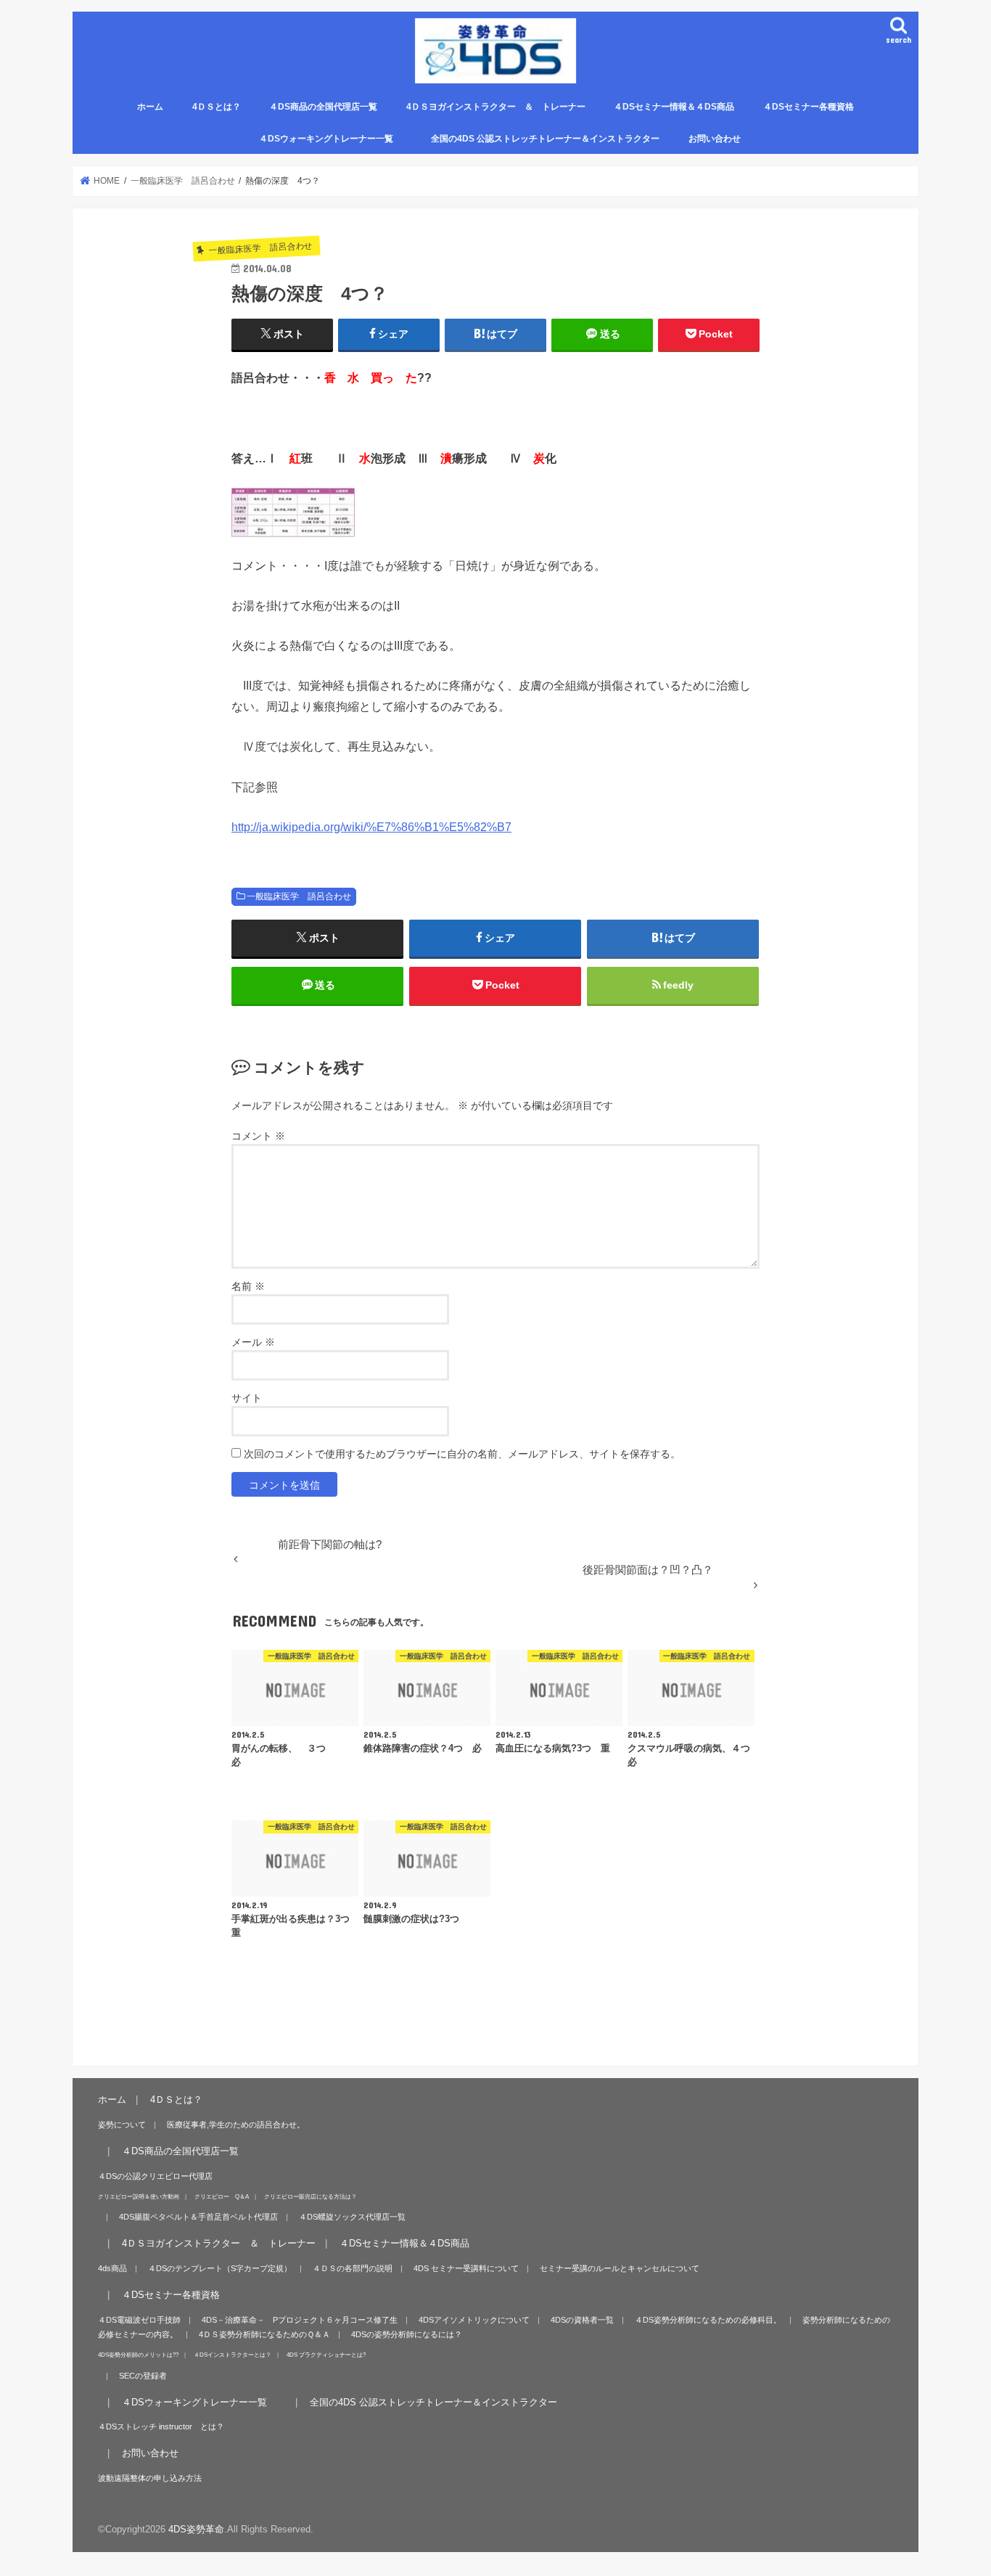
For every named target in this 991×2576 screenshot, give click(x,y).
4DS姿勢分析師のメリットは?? (138, 2355)
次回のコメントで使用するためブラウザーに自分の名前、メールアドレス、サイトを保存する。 (462, 1454)
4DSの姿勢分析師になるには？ (407, 2334)
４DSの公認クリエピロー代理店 (155, 2176)
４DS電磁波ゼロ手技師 (139, 2320)
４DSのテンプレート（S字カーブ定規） (220, 2268)
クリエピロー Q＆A (222, 2196)
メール (253, 1342)
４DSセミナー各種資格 (809, 107)
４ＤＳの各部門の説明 (353, 2268)
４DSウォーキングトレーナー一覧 (335, 139)
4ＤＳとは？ (217, 107)
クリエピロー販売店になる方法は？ (311, 2196)
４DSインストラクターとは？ (233, 2355)
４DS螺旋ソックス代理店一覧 (352, 2217)
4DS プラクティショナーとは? (326, 2355)
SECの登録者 (143, 2376)
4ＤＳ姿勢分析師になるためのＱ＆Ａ (264, 2334)
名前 (248, 1286)
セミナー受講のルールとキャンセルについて (620, 2268)
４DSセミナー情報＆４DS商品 (674, 107)
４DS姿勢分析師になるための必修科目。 (708, 2320)
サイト (247, 1398)
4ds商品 (112, 2268)
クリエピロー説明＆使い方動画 (139, 2196)
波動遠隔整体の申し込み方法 (150, 2478)
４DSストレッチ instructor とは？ (161, 2426)
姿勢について (122, 2125)
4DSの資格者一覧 (582, 2320)
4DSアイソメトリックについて (474, 2320)
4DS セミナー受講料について (466, 2268)
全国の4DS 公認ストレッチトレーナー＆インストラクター (545, 139)
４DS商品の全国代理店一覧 (323, 107)
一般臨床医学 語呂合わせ (299, 896)
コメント (258, 1136)
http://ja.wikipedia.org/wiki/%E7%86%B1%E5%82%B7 (371, 827)
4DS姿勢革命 (196, 2529)
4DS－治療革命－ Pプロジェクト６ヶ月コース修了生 (300, 2320)
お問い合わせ (715, 139)
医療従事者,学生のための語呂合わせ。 (236, 2125)
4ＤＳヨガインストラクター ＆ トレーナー (496, 107)
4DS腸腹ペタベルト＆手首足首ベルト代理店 (198, 2217)
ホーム (150, 107)
